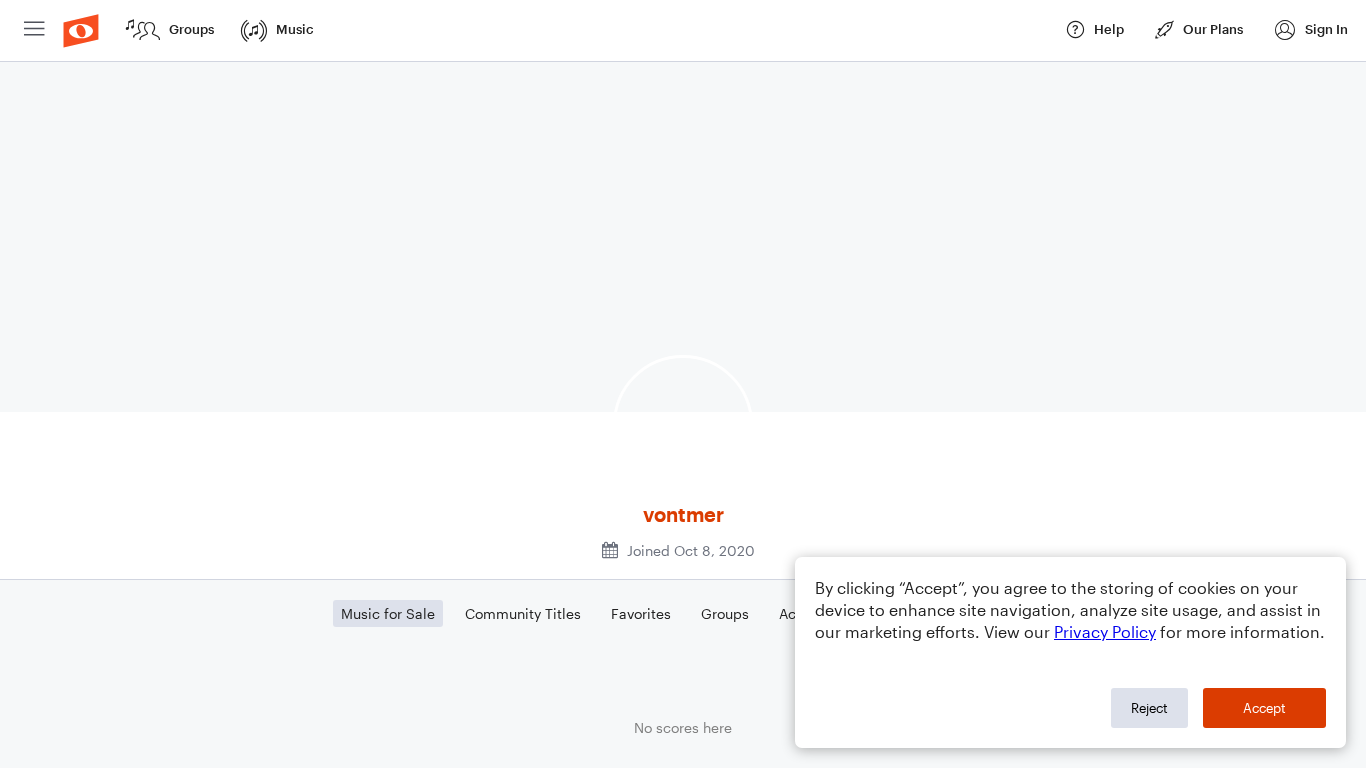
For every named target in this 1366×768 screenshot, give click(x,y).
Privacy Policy (1105, 631)
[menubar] (683, 31)
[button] (1310, 30)
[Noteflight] (81, 30)
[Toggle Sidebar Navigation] (34, 30)
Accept (1264, 708)
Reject (1149, 708)
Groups (725, 613)
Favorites (641, 613)
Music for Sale (388, 613)
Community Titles (523, 613)
